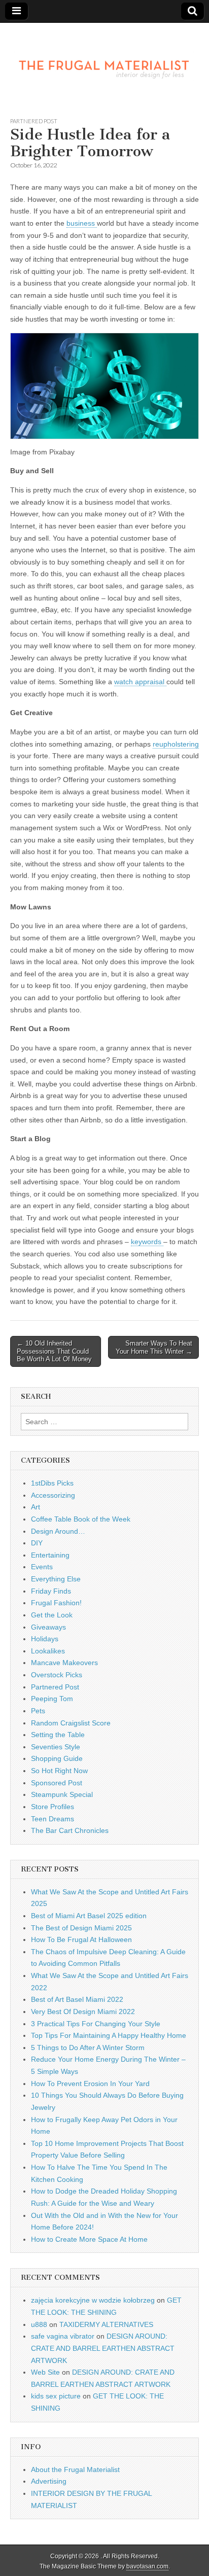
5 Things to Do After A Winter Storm (88, 2048)
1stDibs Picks (52, 1483)
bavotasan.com (147, 2566)
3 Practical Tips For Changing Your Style (96, 2024)
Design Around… (58, 1531)
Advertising (49, 2481)
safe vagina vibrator (63, 2336)
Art (36, 1507)
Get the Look (52, 1615)
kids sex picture (56, 2396)
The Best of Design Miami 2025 (81, 1928)
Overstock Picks (57, 1675)
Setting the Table (58, 1735)
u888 (39, 2324)
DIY (37, 1543)
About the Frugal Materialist (75, 2469)
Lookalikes (48, 1651)
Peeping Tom (52, 1699)
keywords (147, 1242)
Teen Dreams (53, 1819)
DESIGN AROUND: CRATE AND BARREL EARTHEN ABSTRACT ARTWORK (103, 2348)
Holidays (45, 1639)
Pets (38, 1711)
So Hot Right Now (59, 1771)
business (82, 223)
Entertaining (50, 1555)
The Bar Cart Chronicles (70, 1830)
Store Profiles (53, 1807)
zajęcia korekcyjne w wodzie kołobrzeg (93, 2300)
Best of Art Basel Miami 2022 (77, 1999)
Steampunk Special (62, 1794)
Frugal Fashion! (56, 1603)
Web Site (45, 2372)
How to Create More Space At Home (89, 2239)
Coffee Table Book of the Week (81, 1519)
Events (42, 1567)
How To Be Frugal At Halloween (81, 1939)
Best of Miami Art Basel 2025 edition (89, 1916)
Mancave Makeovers (64, 1663)
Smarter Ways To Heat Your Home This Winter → (154, 1347)
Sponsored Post (57, 1783)
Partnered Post (34, 121)
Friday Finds (51, 1591)
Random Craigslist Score (71, 1723)
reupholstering (176, 744)
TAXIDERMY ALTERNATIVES (106, 2324)
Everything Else (56, 1579)
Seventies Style (56, 1747)
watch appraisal (140, 682)
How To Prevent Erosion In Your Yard (90, 2084)
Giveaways (48, 1627)
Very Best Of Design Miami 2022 (83, 2012)
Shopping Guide (57, 1758)
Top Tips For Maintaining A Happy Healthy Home (109, 2035)
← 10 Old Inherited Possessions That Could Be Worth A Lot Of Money (54, 1351)
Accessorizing (53, 1495)
